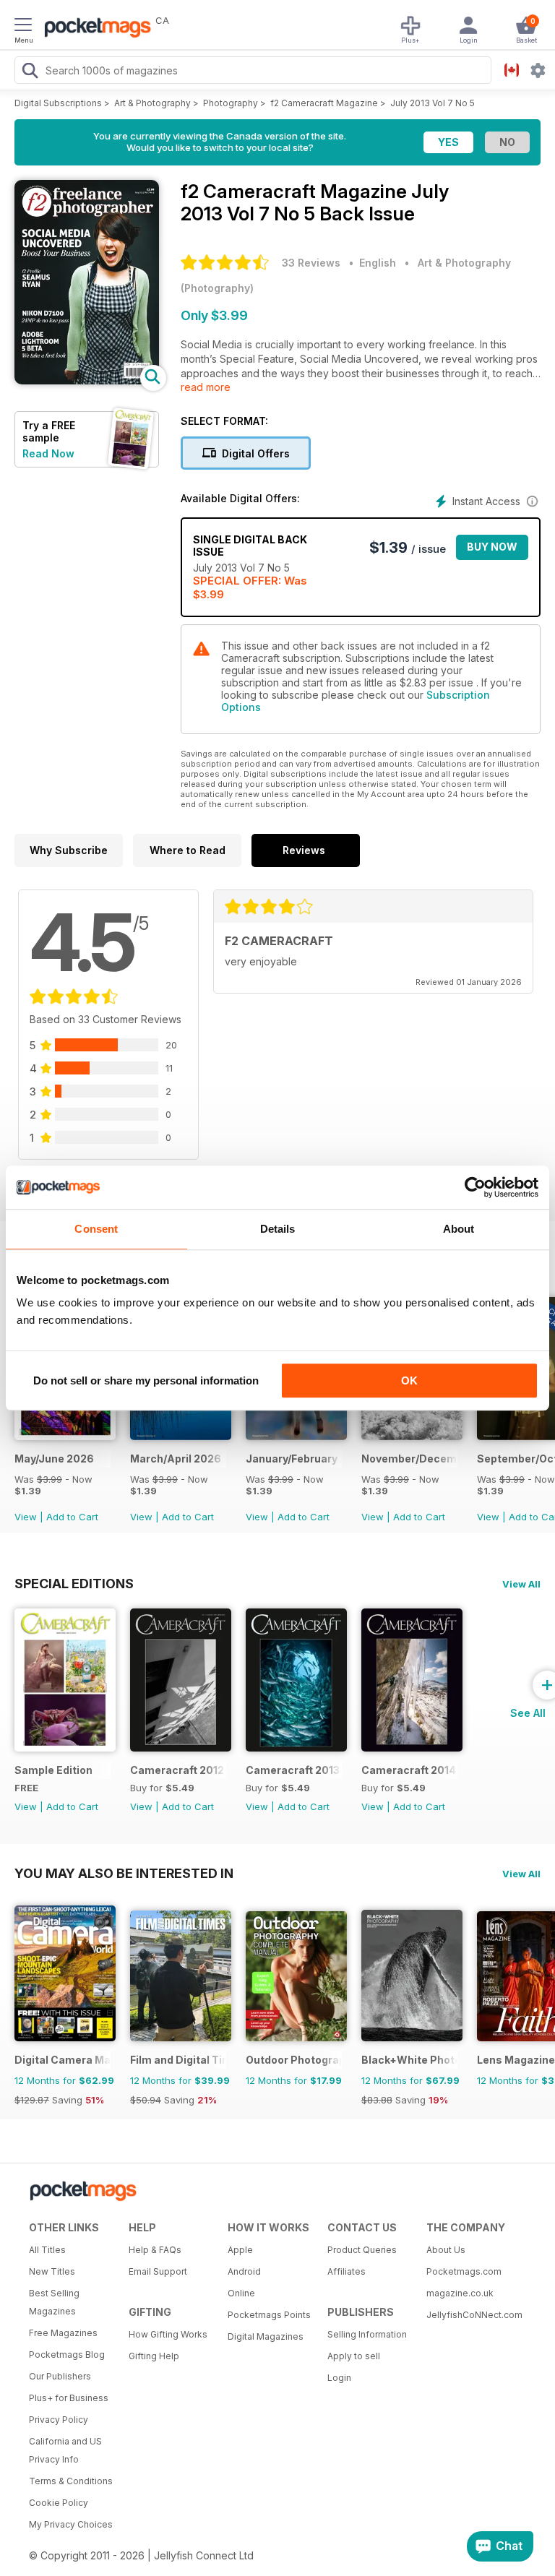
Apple (240, 2250)
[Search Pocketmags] (30, 72)
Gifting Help (154, 2356)
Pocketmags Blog (67, 2355)
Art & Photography (152, 103)
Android (244, 2271)
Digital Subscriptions (58, 103)
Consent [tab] (96, 1229)
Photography (231, 103)
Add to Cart (72, 1517)
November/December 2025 (409, 1459)
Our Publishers (60, 2376)
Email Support (158, 2271)
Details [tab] (278, 1229)
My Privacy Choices (71, 2524)
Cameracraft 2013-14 (294, 1770)
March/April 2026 (176, 1459)
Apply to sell (354, 2356)
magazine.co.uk (460, 2293)
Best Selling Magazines (54, 2302)
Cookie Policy (59, 2503)
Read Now (48, 453)
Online (241, 2293)
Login (339, 2378)
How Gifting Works (168, 2334)
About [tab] (459, 1229)
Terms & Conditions (71, 2481)
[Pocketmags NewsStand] (94, 29)
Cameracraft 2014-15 (409, 1770)
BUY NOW (492, 547)
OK (409, 1380)
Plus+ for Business (69, 2398)
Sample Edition (53, 1770)
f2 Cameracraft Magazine (324, 103)
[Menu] (23, 27)
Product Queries (362, 2250)
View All (521, 1584)
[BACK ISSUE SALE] (65, 1436)
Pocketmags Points (269, 2315)
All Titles (47, 2250)
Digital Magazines (266, 2336)
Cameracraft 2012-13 (178, 1770)
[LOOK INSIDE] (87, 380)
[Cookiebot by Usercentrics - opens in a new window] (475, 1187)
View (26, 1517)
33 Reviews (311, 263)
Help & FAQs (155, 2250)
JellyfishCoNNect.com (471, 2315)
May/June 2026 (54, 1459)
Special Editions (74, 1583)
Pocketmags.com (464, 2271)
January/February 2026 (294, 1459)
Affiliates (347, 2271)
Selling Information (367, 2334)
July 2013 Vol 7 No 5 (433, 103)
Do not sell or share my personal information (146, 1380)
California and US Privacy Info (65, 2450)
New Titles (52, 2271)
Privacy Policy (59, 2420)
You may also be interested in (124, 1873)
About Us (446, 2250)
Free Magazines (63, 2333)
